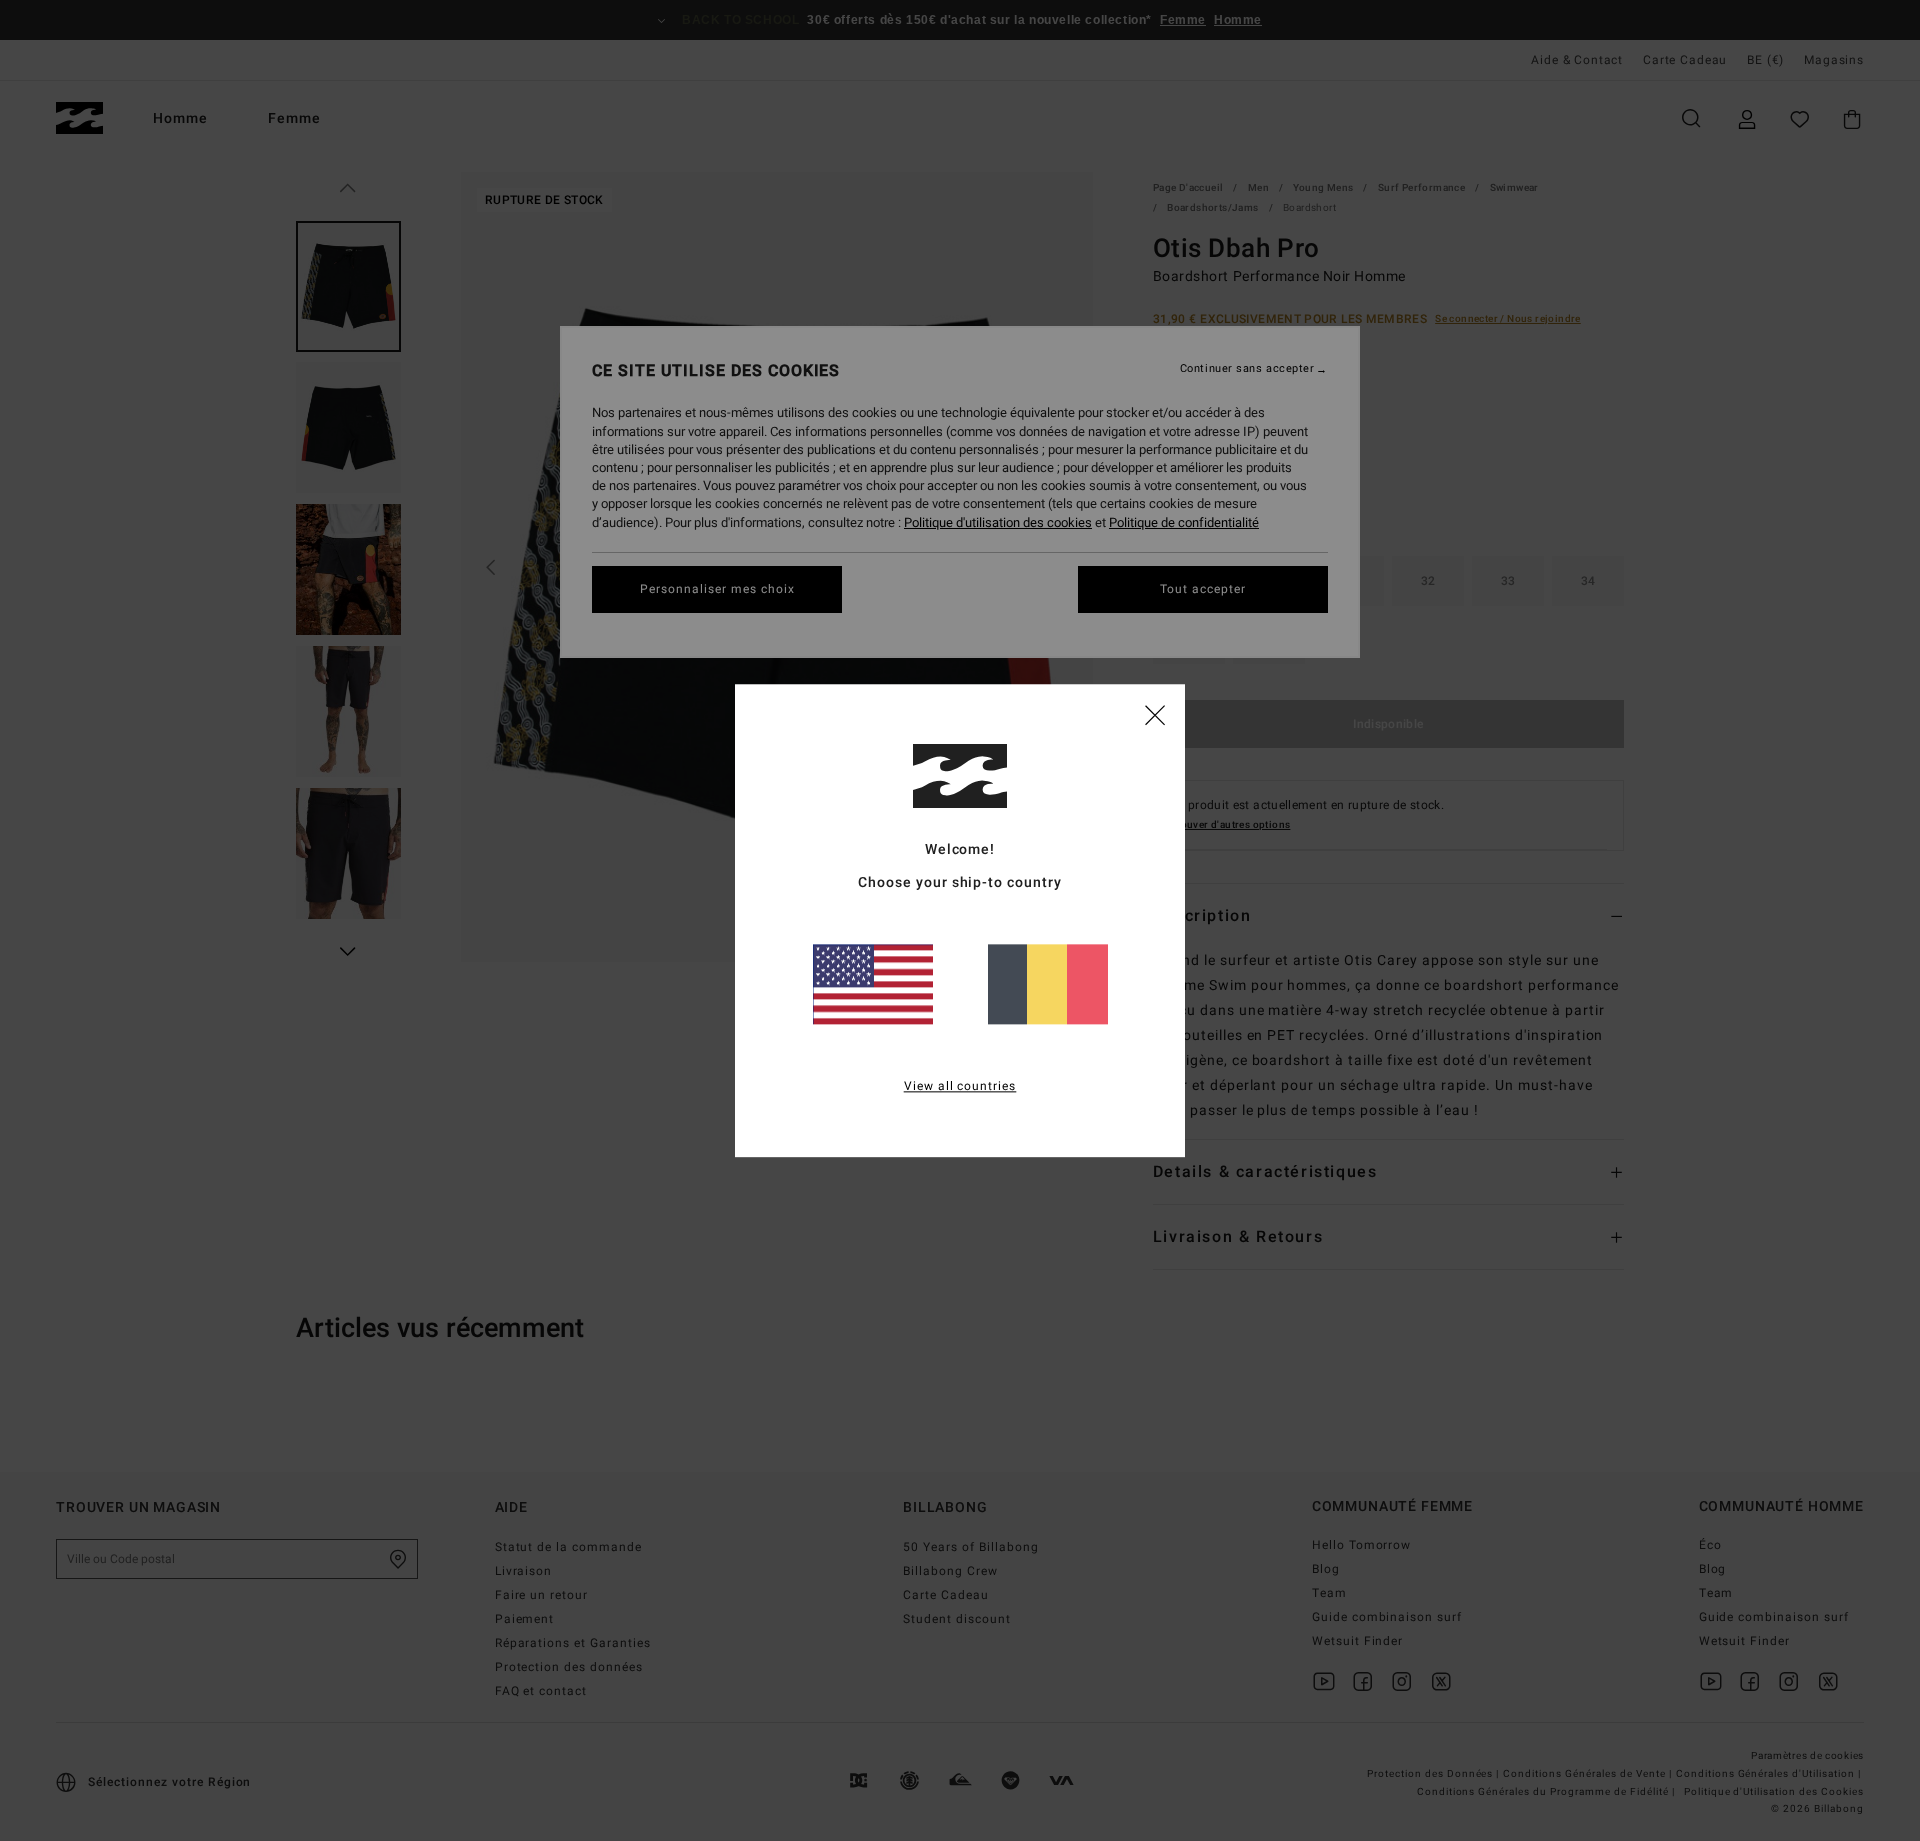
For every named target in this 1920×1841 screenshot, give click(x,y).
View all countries (960, 1086)
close (1155, 714)
